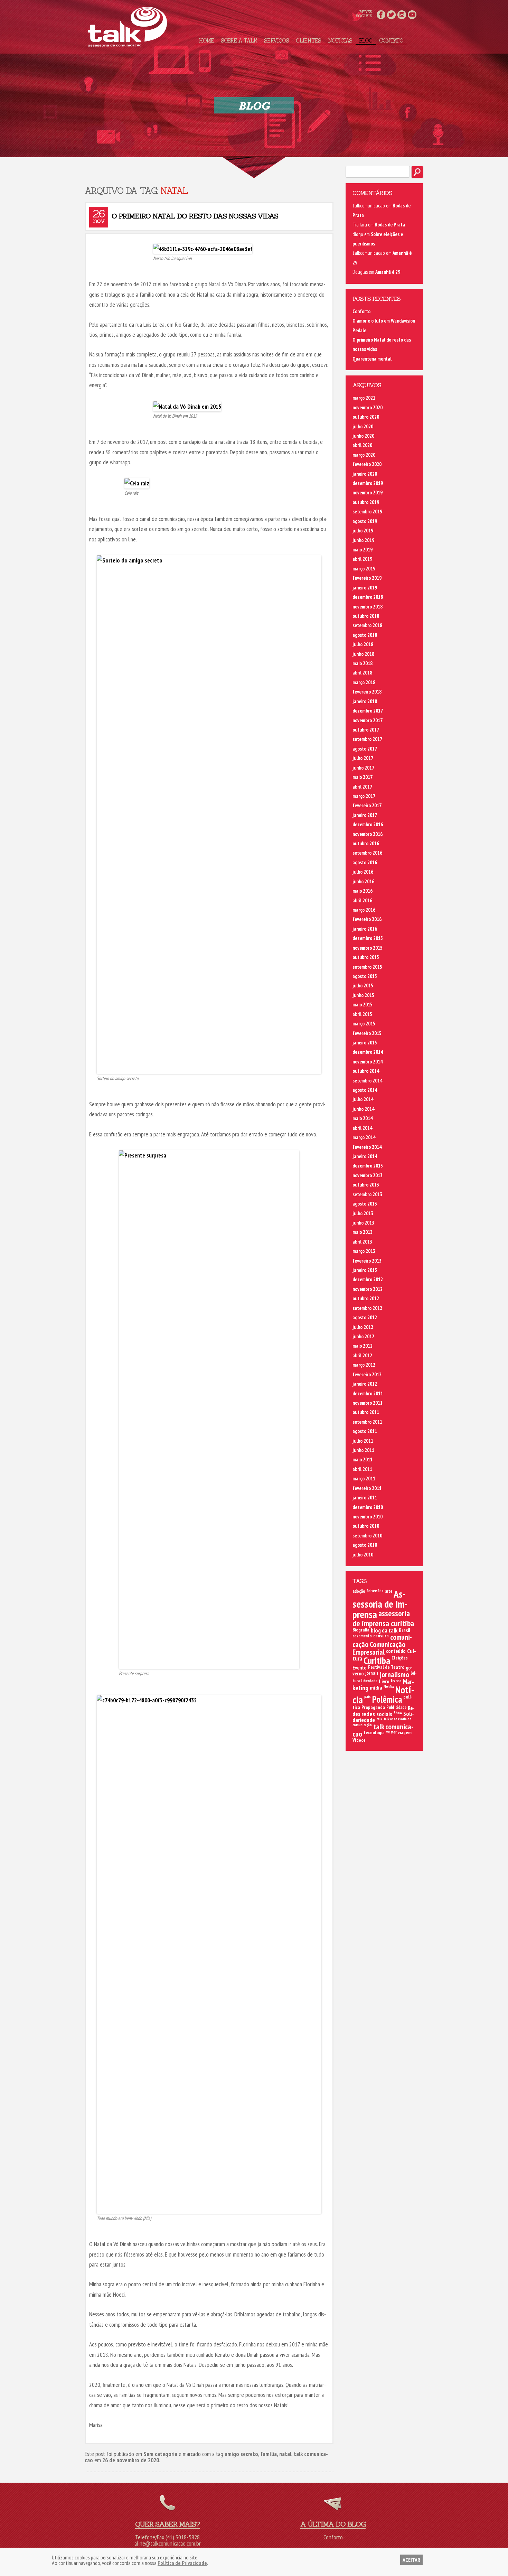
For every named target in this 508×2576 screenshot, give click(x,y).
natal (285, 2454)
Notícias (340, 41)
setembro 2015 (367, 967)
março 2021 (364, 398)
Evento (360, 1668)
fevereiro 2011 (367, 1488)
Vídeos (359, 1740)
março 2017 (364, 796)
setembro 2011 (367, 1422)
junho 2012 (363, 1336)
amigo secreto (241, 2454)
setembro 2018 (367, 625)
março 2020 (364, 455)
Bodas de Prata (390, 225)
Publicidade (396, 1707)
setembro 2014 (367, 1081)
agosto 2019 (365, 521)
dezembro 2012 (368, 1279)
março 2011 (364, 1478)
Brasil (404, 1630)
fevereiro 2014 (367, 1147)
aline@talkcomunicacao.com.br (168, 2543)
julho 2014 (363, 1099)
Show (398, 1713)
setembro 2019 (367, 512)
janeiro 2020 (365, 474)
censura (381, 1636)
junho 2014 (363, 1109)
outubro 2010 (366, 1526)
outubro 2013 (366, 1185)
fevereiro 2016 (367, 919)
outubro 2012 (366, 1298)
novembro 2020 (368, 407)
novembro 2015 (368, 948)
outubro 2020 (366, 417)
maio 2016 (363, 891)
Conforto (361, 311)
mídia (376, 1687)
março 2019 (364, 569)
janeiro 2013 (365, 1270)
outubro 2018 (366, 616)
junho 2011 (363, 1450)
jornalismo (394, 1674)
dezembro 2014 (368, 1052)
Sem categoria (160, 2454)
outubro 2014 (366, 1071)
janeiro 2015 (365, 1043)
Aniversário (375, 1591)
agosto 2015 (365, 976)
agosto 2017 (365, 749)
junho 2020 (363, 436)
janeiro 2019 (365, 588)
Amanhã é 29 (388, 272)
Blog (366, 41)
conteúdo (396, 1651)
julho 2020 (363, 426)
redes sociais (377, 1714)
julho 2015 (363, 985)
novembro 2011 (368, 1403)
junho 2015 (363, 995)
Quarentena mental (372, 359)
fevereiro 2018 (367, 692)
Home (206, 41)
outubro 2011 (366, 1412)
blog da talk (384, 1630)
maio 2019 (363, 550)
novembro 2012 (368, 1289)
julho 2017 (363, 758)
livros (396, 1681)
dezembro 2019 (368, 483)
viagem (405, 1732)
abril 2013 (362, 1242)
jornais (372, 1673)
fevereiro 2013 (367, 1261)
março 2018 (364, 682)
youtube (412, 15)
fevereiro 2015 (367, 1033)
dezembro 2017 (368, 711)
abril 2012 (362, 1355)
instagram (402, 15)
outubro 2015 (366, 957)
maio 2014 (363, 1118)
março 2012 (364, 1365)
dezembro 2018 (368, 597)
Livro (384, 1681)
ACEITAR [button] (411, 2560)
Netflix (389, 1686)
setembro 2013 (367, 1194)
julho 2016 (363, 872)
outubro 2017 (366, 730)
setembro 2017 (367, 739)
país (368, 1696)
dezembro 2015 (368, 938)
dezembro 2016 (368, 824)
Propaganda (373, 1707)
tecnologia (374, 1732)
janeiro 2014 (365, 1156)
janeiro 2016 (365, 929)
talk (379, 1719)
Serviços (276, 41)
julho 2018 (363, 644)
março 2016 (364, 910)
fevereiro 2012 (367, 1374)
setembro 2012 (367, 1308)
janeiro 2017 (365, 815)
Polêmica (387, 1699)
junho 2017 (363, 768)
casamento (362, 1636)
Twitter (391, 15)
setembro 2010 (367, 1536)
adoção (359, 1591)
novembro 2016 (368, 834)
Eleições (400, 1658)
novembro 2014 (368, 1062)
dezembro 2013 (368, 1166)
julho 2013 (363, 1213)
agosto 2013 (365, 1204)
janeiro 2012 (365, 1384)
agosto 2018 (365, 635)
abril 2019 (362, 559)
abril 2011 (362, 1469)
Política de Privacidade (182, 2563)
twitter (391, 1732)
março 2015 (364, 1024)
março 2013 (364, 1251)
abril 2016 (362, 900)
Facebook (381, 15)
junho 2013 (363, 1223)
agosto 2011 (365, 1431)
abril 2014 (362, 1128)
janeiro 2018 (365, 701)
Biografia (361, 1630)
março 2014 (364, 1137)
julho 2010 (363, 1555)
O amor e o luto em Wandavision (384, 321)
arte (389, 1591)
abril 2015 (362, 1014)
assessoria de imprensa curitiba (383, 1618)
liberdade (369, 1681)
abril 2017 (362, 787)
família (269, 2454)
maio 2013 (363, 1232)
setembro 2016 (367, 853)
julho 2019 (363, 531)
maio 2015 (363, 1005)
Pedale (359, 330)
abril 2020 (362, 445)
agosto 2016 (365, 862)
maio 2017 (363, 777)
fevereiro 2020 (367, 464)
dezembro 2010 (368, 1507)
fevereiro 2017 (367, 805)
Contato (391, 41)
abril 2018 (362, 673)
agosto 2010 (365, 1545)
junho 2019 (363, 540)
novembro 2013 (368, 1175)
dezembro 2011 (368, 1393)
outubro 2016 (366, 843)
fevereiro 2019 (367, 578)
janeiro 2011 (365, 1498)
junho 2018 (363, 654)
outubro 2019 (366, 502)
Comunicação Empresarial (379, 1648)
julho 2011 (363, 1441)
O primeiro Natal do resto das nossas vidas (195, 216)
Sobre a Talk (239, 41)
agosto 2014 (365, 1090)
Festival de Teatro (386, 1667)
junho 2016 (363, 881)
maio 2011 (363, 1459)
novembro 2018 (368, 607)
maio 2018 (363, 663)
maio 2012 (363, 1346)
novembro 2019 (368, 492)
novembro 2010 (368, 1517)
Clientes (308, 41)
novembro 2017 (368, 720)
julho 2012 (363, 1327)
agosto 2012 (365, 1317)
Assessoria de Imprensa (380, 1604)
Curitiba (377, 1660)
